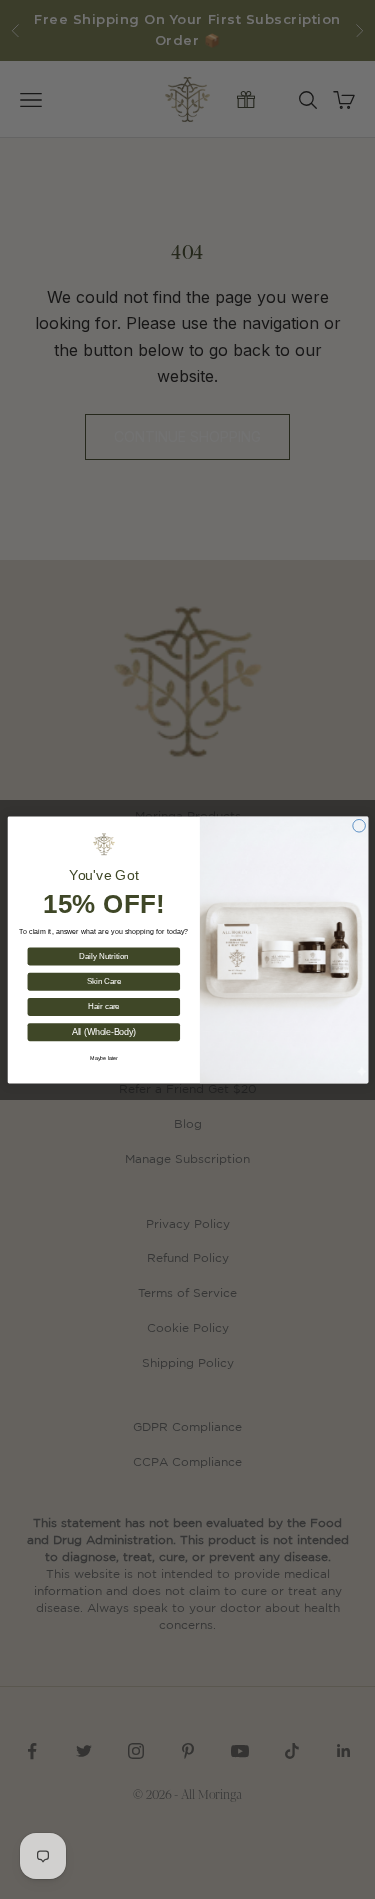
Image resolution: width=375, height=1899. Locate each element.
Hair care (104, 1006)
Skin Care (103, 981)
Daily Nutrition (103, 955)
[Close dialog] (358, 825)
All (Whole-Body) (103, 1032)
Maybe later (103, 1057)
